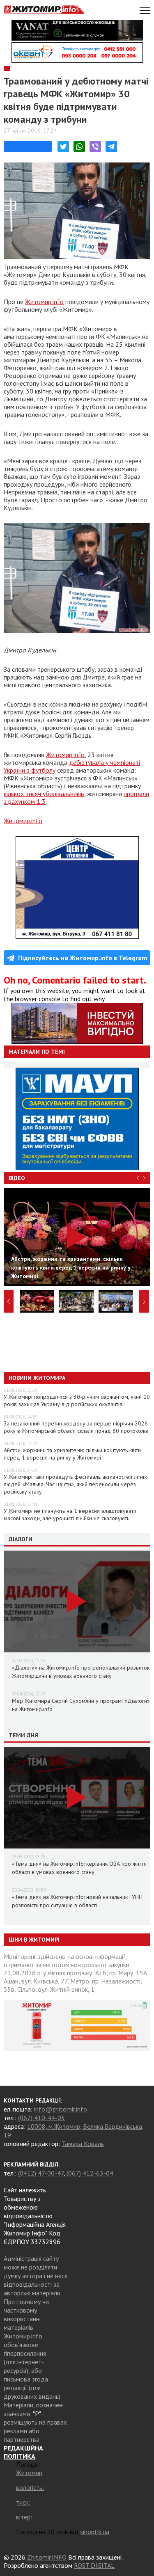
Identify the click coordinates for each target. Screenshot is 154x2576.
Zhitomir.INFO (47, 2557)
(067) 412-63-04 (90, 2173)
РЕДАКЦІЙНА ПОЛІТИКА (23, 2452)
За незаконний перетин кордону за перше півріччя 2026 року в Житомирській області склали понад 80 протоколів (76, 1427)
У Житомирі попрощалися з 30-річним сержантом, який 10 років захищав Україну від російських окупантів (77, 1400)
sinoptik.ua (95, 2532)
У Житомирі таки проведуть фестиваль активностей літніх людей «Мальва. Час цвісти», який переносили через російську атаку (75, 1484)
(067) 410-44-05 (41, 2118)
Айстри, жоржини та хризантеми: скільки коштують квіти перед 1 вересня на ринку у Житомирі (72, 1454)
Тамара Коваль (83, 2144)
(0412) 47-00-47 (41, 2173)
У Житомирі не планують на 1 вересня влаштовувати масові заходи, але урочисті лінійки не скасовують (70, 1514)
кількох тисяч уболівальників (44, 794)
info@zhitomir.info (61, 2109)
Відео (17, 1178)
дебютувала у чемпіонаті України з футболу (72, 766)
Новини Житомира (37, 1378)
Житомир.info (44, 302)
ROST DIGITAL (94, 2565)
